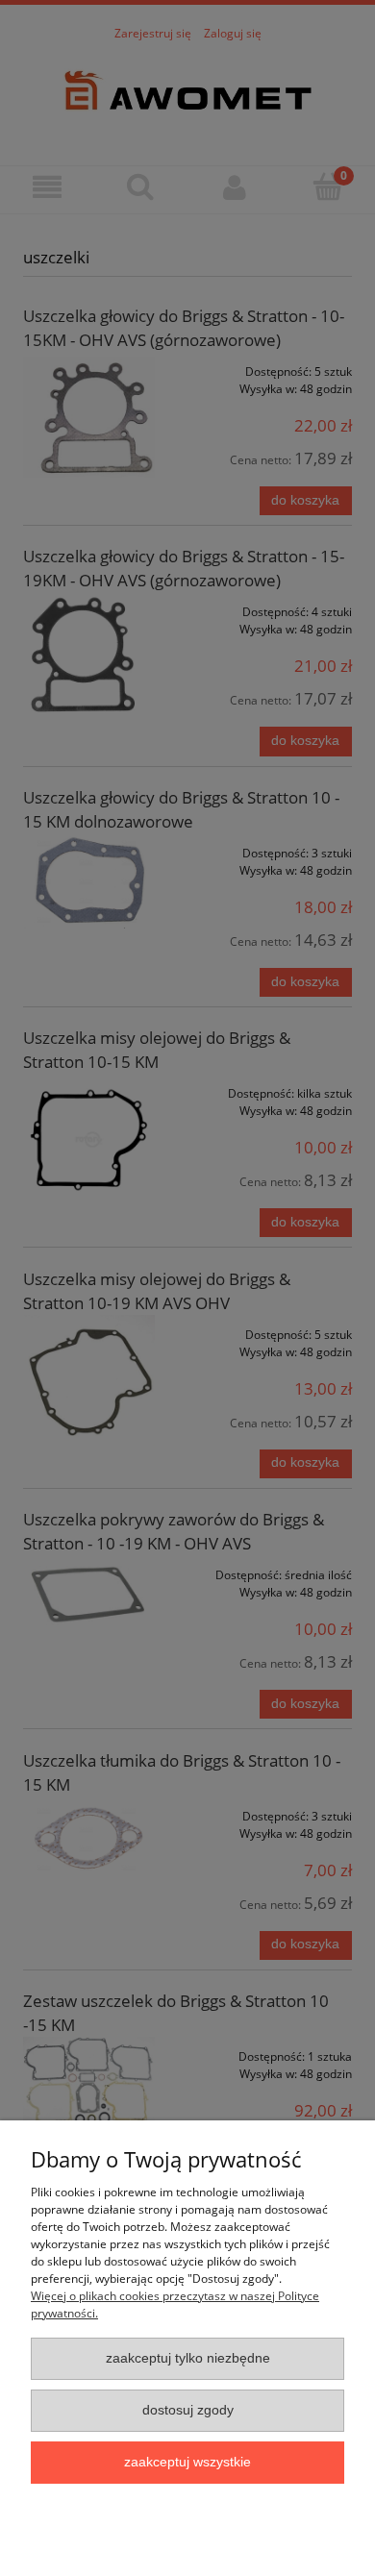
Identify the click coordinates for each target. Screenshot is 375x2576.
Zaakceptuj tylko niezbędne (188, 2358)
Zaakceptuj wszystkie (187, 2462)
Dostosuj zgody (188, 2410)
